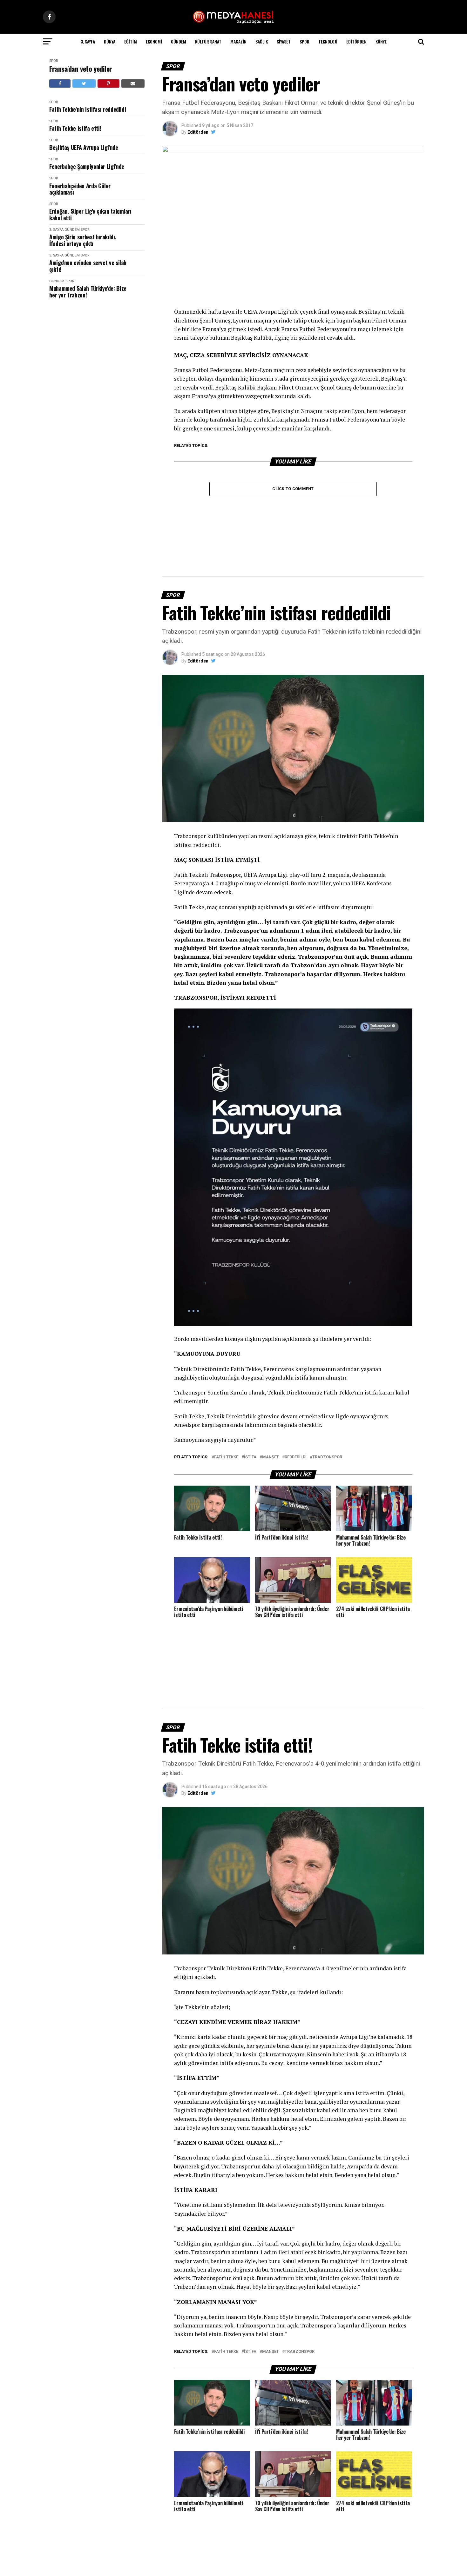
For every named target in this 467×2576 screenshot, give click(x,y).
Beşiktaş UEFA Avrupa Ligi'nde (84, 147)
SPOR (305, 41)
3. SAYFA (88, 41)
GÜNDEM (179, 41)
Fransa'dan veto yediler (81, 69)
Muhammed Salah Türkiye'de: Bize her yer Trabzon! (88, 292)
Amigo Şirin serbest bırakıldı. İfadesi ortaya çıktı (83, 240)
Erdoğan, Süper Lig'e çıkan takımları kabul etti (90, 214)
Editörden (356, 41)
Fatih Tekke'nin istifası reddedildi (88, 109)
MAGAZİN (238, 41)
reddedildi (296, 1457)
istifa (250, 1457)
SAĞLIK (262, 41)
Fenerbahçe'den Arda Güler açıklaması (80, 189)
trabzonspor (327, 1457)
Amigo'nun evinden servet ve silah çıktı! (88, 266)
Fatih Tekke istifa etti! (75, 128)
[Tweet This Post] (84, 83)
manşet (271, 1457)
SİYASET (284, 41)
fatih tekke (226, 1457)
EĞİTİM (131, 41)
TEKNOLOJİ (328, 41)
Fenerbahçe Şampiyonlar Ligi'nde (87, 166)
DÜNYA (110, 41)
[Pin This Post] (108, 83)
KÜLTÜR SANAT (208, 41)
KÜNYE (381, 41)
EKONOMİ (154, 41)
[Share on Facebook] (60, 83)
